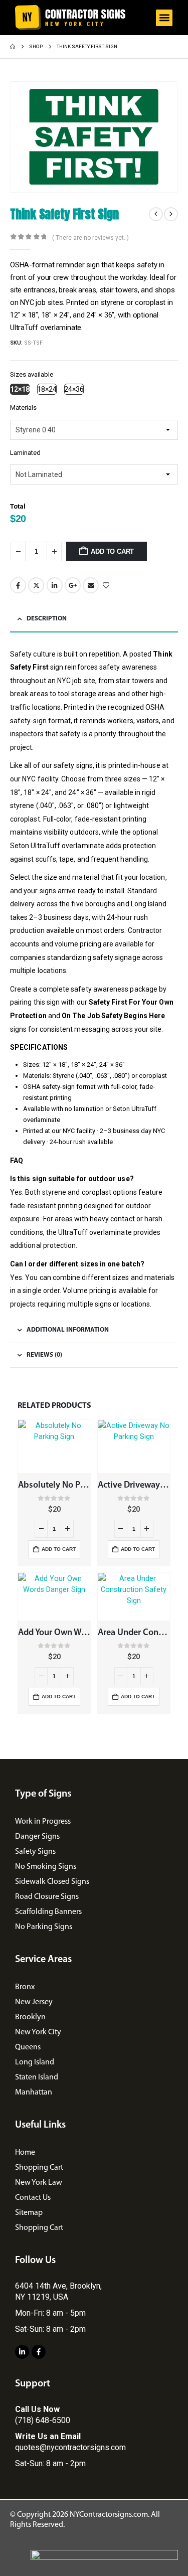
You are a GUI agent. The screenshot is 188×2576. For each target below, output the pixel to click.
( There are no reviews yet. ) (90, 238)
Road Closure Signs (47, 1897)
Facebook (18, 585)
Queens (28, 2047)
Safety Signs (35, 1852)
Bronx (25, 1987)
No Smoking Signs (46, 1867)
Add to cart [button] (59, 1549)
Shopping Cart (39, 2168)
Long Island (35, 2062)
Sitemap (29, 2213)
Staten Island (37, 2077)
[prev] (156, 214)
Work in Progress (43, 1822)
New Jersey (34, 2002)
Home (25, 2153)
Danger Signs (37, 1837)
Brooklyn (30, 2017)
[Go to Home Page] (13, 47)
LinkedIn (55, 585)
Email (91, 585)
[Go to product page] (54, 1446)
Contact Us (33, 2198)
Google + (73, 585)
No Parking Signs (44, 1927)
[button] (164, 18)
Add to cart (112, 551)
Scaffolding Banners (48, 1912)
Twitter (36, 585)
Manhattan (34, 2092)
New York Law (39, 2183)
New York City (38, 2032)
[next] (171, 214)
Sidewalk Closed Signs (52, 1882)
